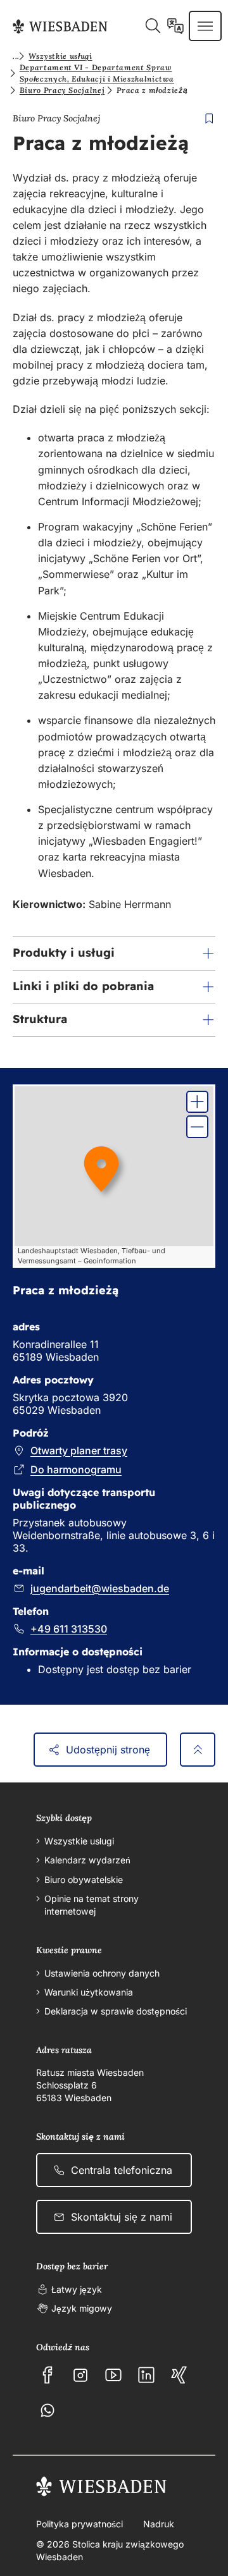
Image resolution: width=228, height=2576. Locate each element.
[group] (114, 1176)
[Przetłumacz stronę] (175, 26)
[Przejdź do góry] (198, 1750)
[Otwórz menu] (205, 26)
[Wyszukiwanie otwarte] (153, 26)
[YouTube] (113, 2375)
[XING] (179, 2375)
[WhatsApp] (47, 2410)
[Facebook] (47, 2375)
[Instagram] (80, 2375)
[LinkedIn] (146, 2375)
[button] (114, 954)
